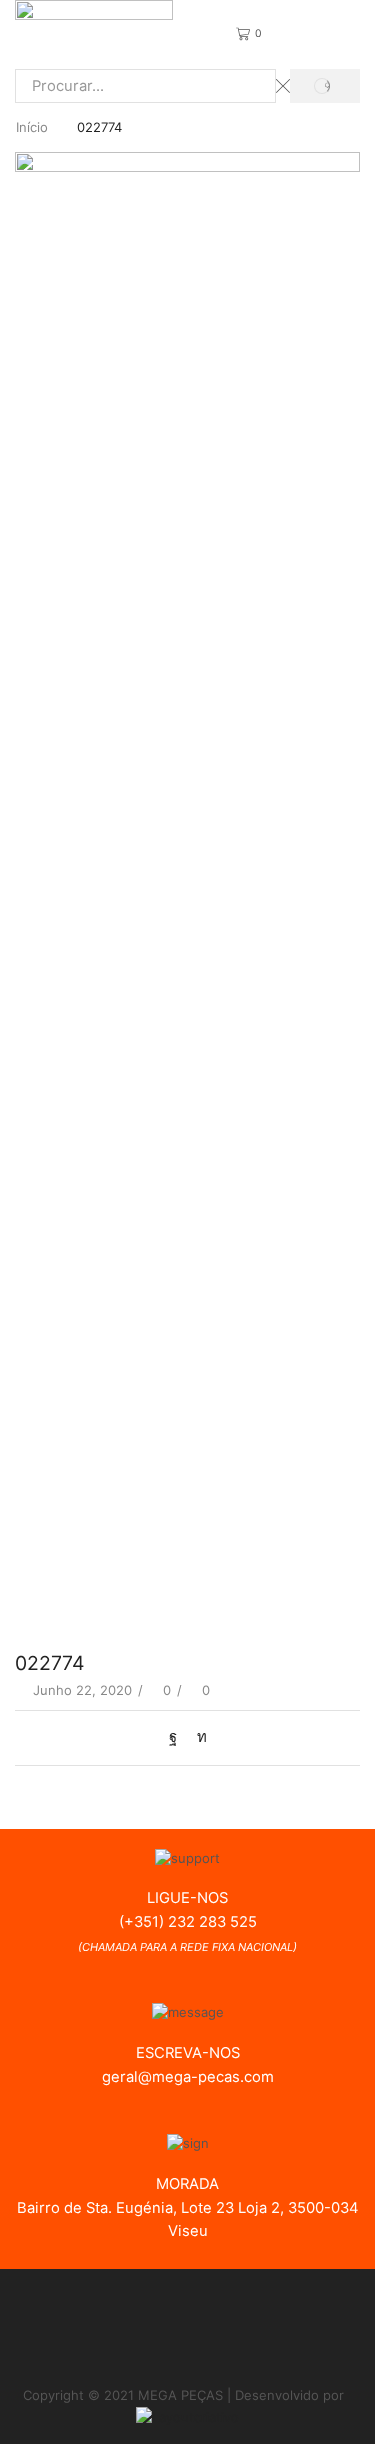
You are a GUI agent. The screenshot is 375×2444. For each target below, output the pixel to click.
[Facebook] (178, 1737)
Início (32, 127)
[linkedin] (197, 1737)
